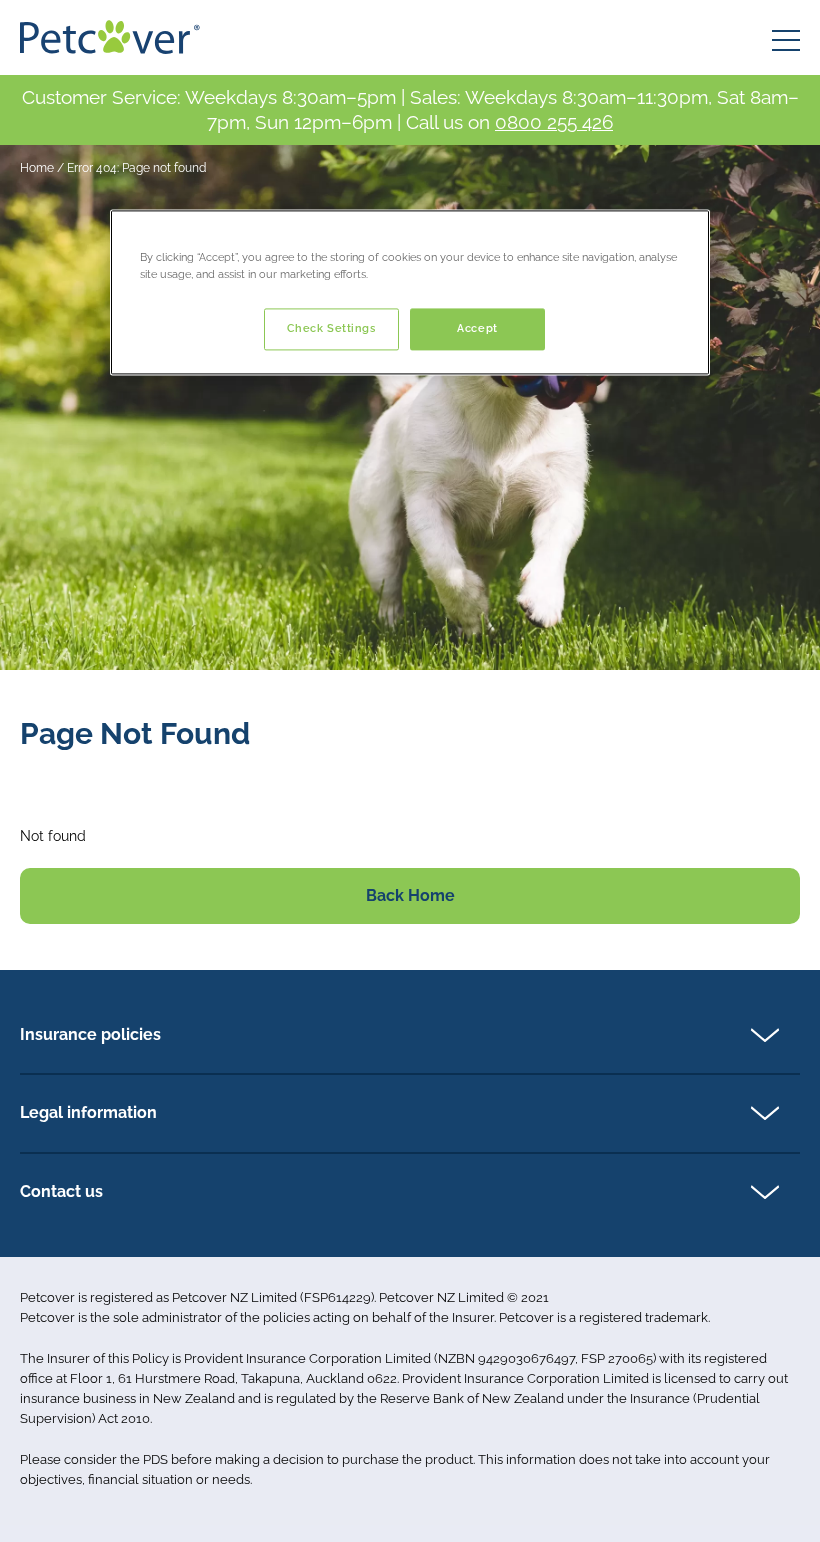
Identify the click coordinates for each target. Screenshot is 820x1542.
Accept (477, 329)
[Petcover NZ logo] (110, 37)
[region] (410, 293)
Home (37, 168)
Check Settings (331, 329)
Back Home (410, 895)
